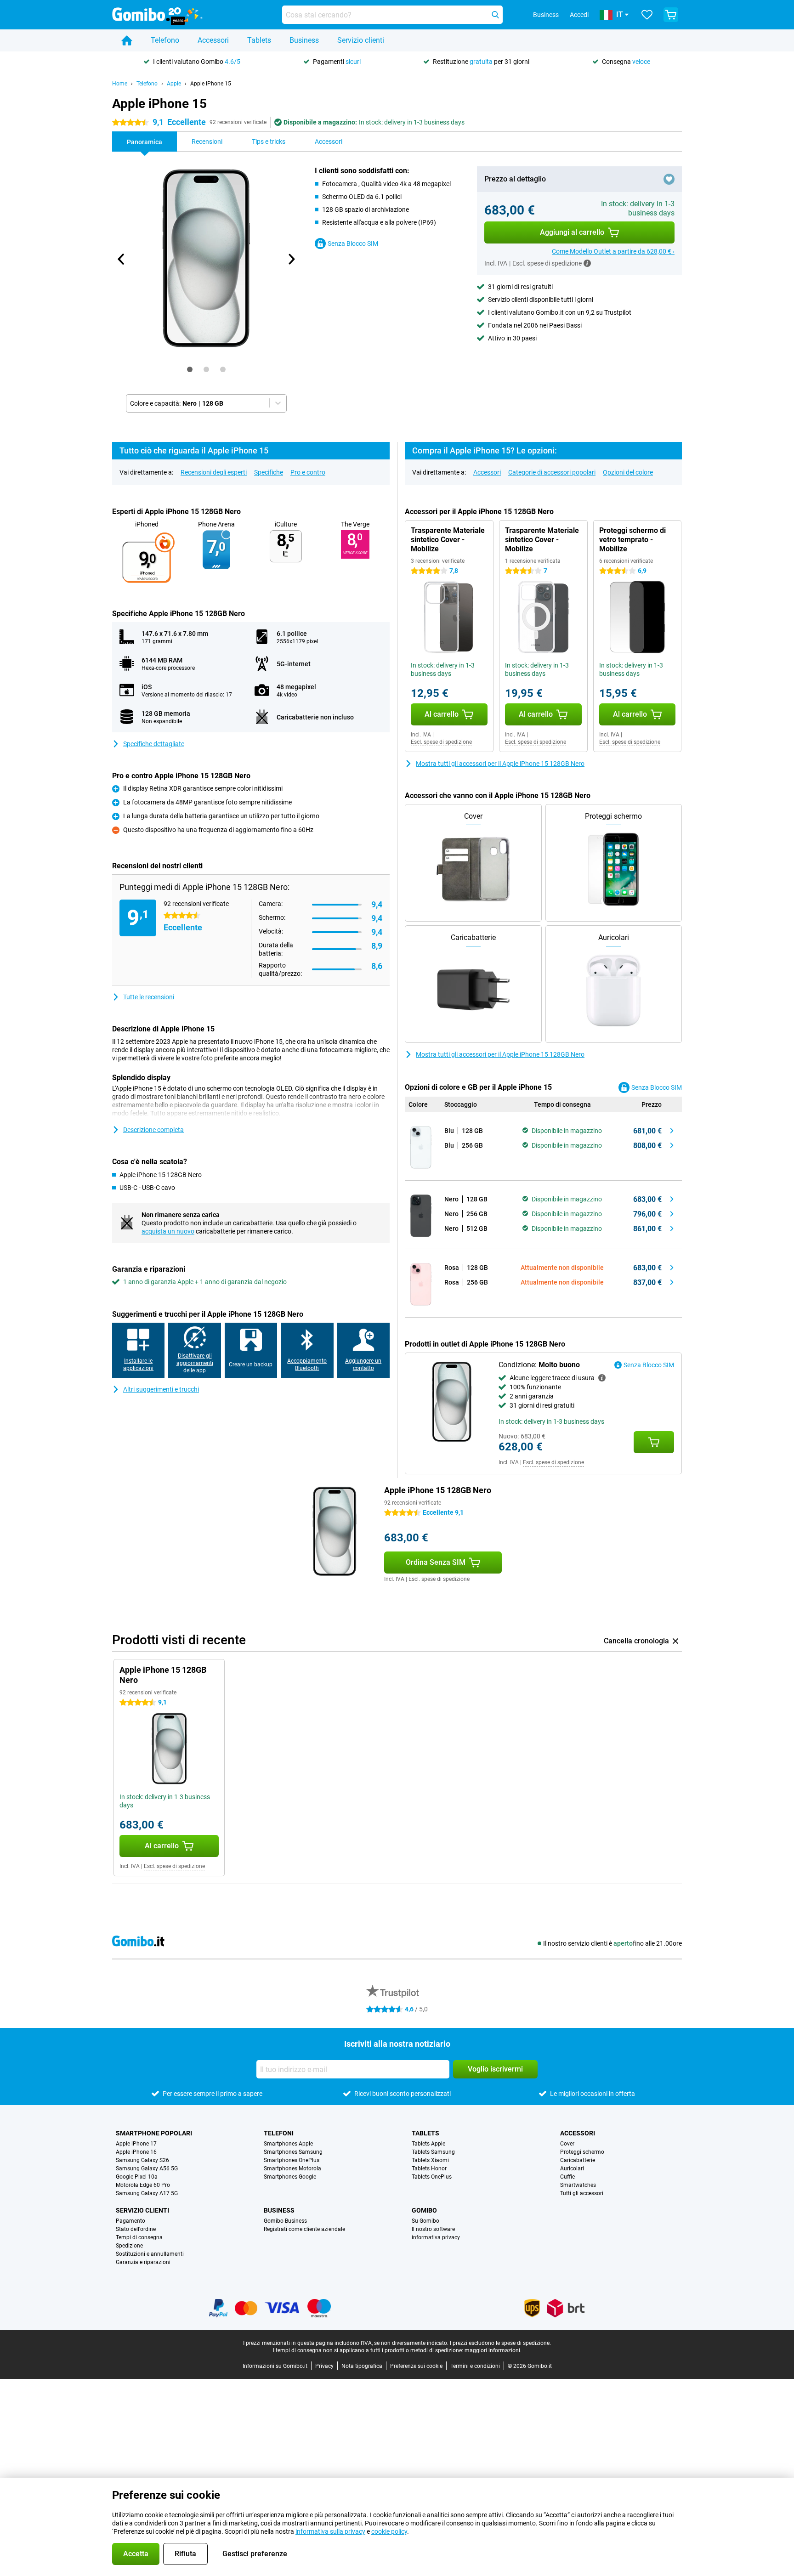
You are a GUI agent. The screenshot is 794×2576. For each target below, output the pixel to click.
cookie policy (389, 2531)
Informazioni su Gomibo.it (275, 2366)
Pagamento (130, 2221)
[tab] (190, 369)
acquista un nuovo (168, 1231)
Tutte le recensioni (149, 997)
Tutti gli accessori (582, 2193)
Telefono (165, 40)
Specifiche (269, 472)
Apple (174, 84)
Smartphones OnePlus (292, 2160)
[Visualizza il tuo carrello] (671, 15)
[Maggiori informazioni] (587, 263)
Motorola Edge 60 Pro (143, 2185)
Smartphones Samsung (293, 2152)
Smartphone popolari (154, 2133)
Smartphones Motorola (292, 2168)
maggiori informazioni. (493, 2350)
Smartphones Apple (288, 2144)
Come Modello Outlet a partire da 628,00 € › (613, 251)
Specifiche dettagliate (154, 744)
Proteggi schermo (582, 2152)
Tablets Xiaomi (430, 2160)
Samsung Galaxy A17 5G (147, 2193)
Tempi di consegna (139, 2237)
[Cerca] (495, 15)
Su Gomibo (425, 2221)
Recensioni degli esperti (214, 472)
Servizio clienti (361, 40)
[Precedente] (121, 259)
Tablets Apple (428, 2144)
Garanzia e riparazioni (143, 2262)
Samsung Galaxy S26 (142, 2160)
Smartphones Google (290, 2177)
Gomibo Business (285, 2221)
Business (304, 40)
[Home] (127, 40)
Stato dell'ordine (136, 2229)
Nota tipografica (362, 2366)
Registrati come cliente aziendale (304, 2229)
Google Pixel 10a (137, 2177)
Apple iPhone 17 (136, 2144)
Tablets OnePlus (432, 2177)
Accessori (213, 40)
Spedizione (129, 2246)
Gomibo (424, 2210)
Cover (567, 2144)
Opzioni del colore (628, 472)
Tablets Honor (429, 2168)
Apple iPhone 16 (136, 2152)
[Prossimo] (291, 259)
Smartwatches (578, 2185)
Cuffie (567, 2177)
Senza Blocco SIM (353, 243)
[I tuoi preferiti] (647, 15)
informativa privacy (436, 2237)
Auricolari (572, 2168)
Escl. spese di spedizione (441, 742)
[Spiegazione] (602, 1378)
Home (120, 84)
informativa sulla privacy (330, 2531)
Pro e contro (308, 472)
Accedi (579, 15)
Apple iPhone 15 (211, 84)
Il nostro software (433, 2229)
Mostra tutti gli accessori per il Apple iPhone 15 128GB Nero (500, 764)
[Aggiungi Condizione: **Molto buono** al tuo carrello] (654, 1442)
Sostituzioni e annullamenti (150, 2254)
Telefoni (279, 2133)
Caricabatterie (578, 2160)
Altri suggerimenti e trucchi (161, 1389)
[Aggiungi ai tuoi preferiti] (669, 179)
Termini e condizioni (475, 2366)
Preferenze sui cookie (416, 2366)
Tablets (259, 40)
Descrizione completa (153, 1130)
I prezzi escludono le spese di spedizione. (500, 2343)
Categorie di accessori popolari (552, 472)
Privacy (324, 2366)
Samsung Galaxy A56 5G (147, 2168)
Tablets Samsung (433, 2152)
